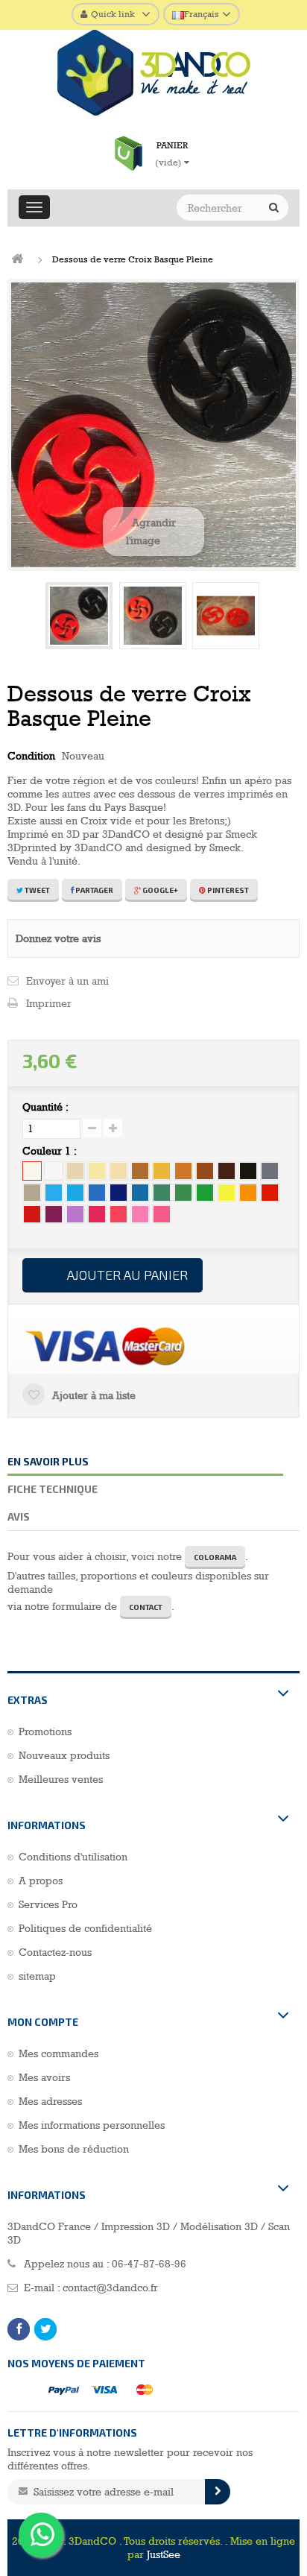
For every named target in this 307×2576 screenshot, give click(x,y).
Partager (94, 890)
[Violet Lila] (75, 1214)
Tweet (37, 890)
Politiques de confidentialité (85, 1928)
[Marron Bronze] (140, 1171)
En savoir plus (48, 1461)
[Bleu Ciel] (54, 1193)
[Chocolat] (227, 1171)
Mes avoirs (44, 2077)
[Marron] (205, 1171)
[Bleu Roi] (97, 1193)
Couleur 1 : (51, 1151)
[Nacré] (75, 1171)
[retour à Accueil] (17, 259)
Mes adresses (50, 2101)
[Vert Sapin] (162, 1193)
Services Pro (48, 1904)
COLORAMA (215, 1557)
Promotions (45, 1731)
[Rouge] (270, 1193)
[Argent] (32, 1193)
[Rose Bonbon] (118, 1214)
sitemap (37, 1976)
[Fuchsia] (97, 1214)
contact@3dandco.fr (110, 2288)
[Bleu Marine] (118, 1193)
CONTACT (146, 1607)
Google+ (159, 890)
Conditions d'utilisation (73, 1857)
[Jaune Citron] (227, 1193)
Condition (31, 756)
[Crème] (118, 1171)
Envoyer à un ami (67, 981)
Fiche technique (53, 1489)
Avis (19, 1516)
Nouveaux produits (64, 1755)
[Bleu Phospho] (75, 1193)
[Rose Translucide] (162, 1214)
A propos (41, 1881)
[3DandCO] (153, 76)
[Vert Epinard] (183, 1193)
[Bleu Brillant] (140, 1193)
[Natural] (32, 1171)
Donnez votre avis (58, 938)
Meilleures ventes (61, 1779)
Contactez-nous (55, 1952)
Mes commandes (58, 2053)
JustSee (164, 2554)
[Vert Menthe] (205, 1193)
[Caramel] (183, 1171)
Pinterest (227, 890)
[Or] (162, 1171)
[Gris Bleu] (270, 1171)
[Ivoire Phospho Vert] (97, 1171)
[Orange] (248, 1193)
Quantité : (45, 1107)
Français (202, 14)
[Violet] (54, 1214)
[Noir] (248, 1171)
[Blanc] (54, 1171)
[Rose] (140, 1214)
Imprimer (49, 1003)
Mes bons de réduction (74, 2149)
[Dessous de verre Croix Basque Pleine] (79, 616)
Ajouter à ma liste (92, 1395)
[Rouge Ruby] (32, 1214)
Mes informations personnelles (92, 2125)
